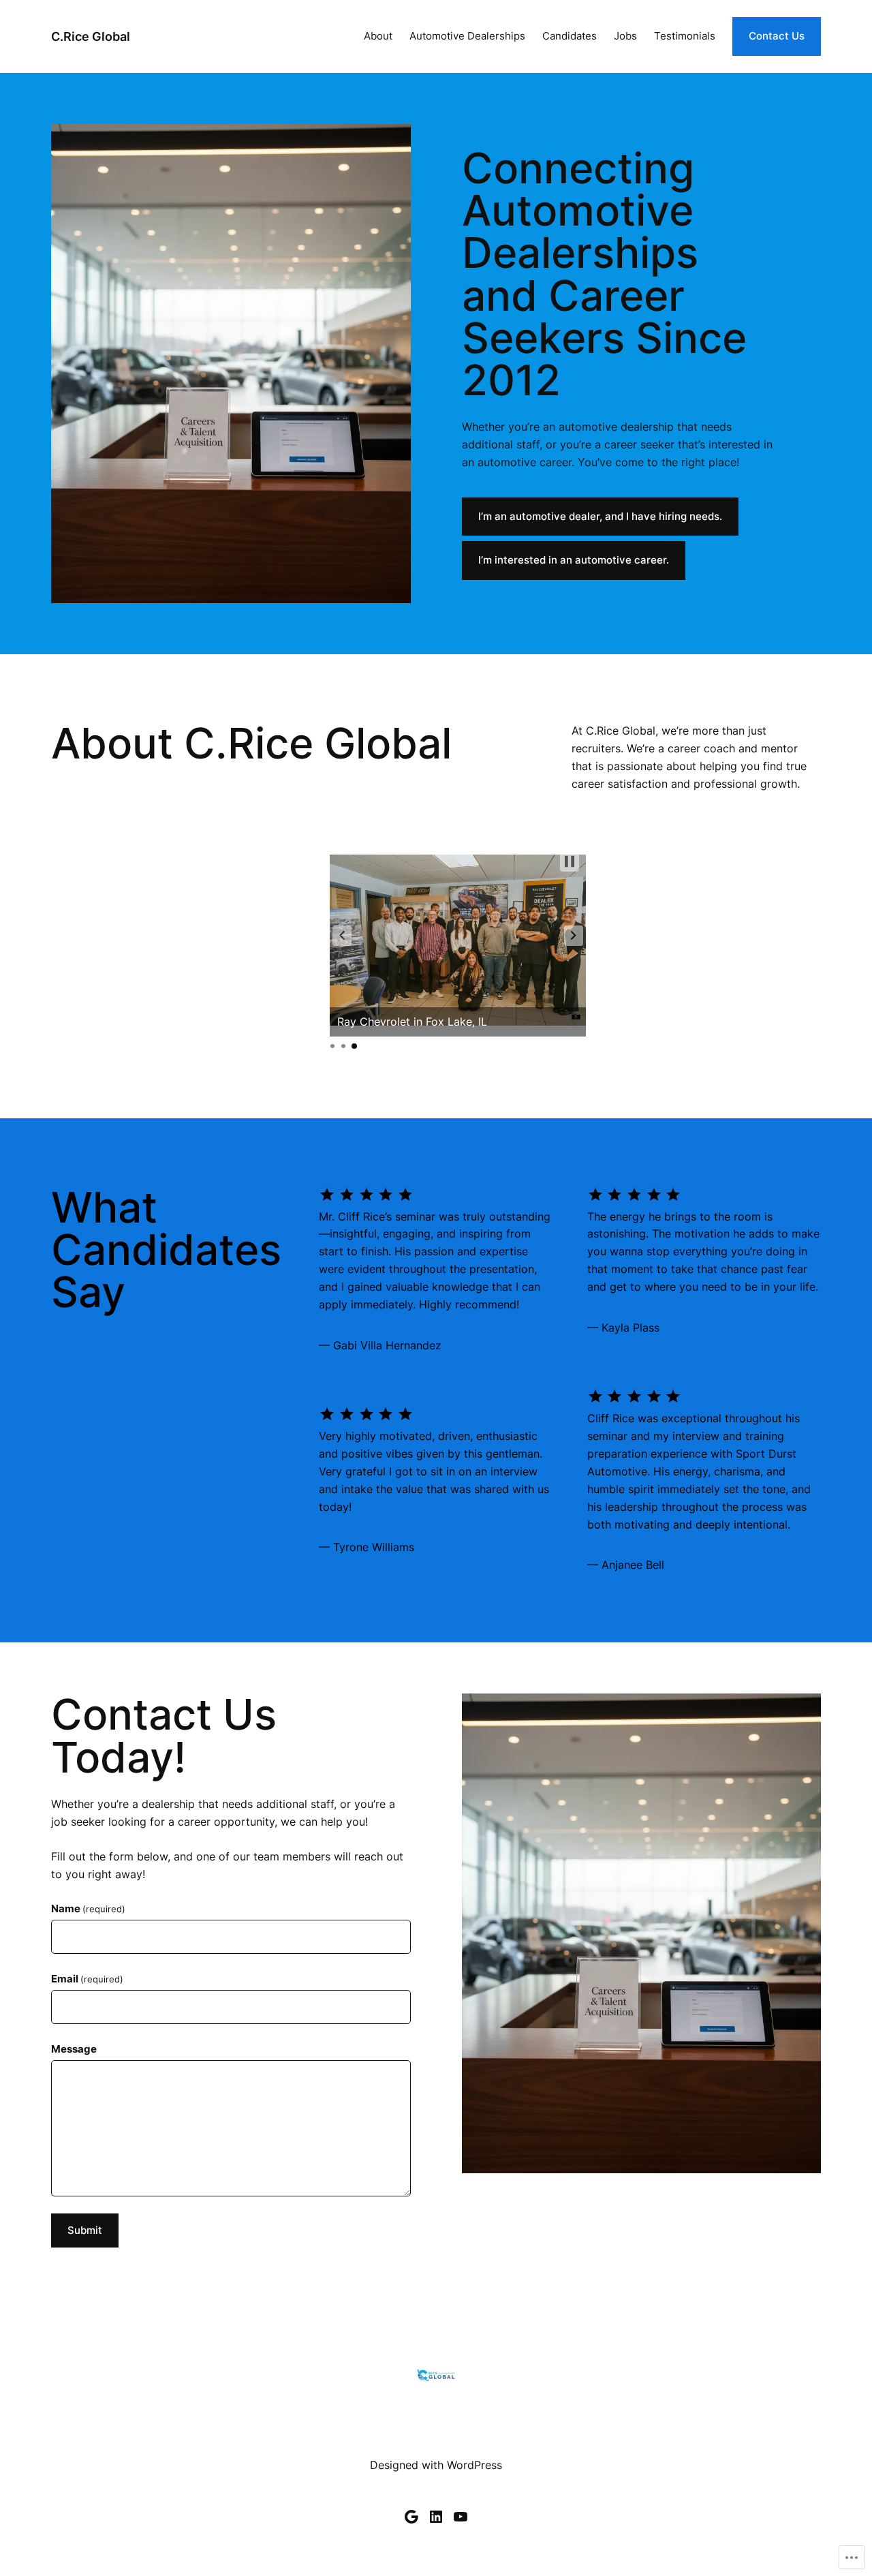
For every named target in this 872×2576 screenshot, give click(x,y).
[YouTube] (461, 2517)
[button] (342, 936)
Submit (85, 2230)
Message (74, 2049)
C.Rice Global (91, 36)
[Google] (411, 2517)
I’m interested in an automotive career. (574, 560)
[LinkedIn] (436, 2517)
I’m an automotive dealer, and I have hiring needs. (600, 517)
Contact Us (777, 36)
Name (88, 1909)
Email (87, 1979)
